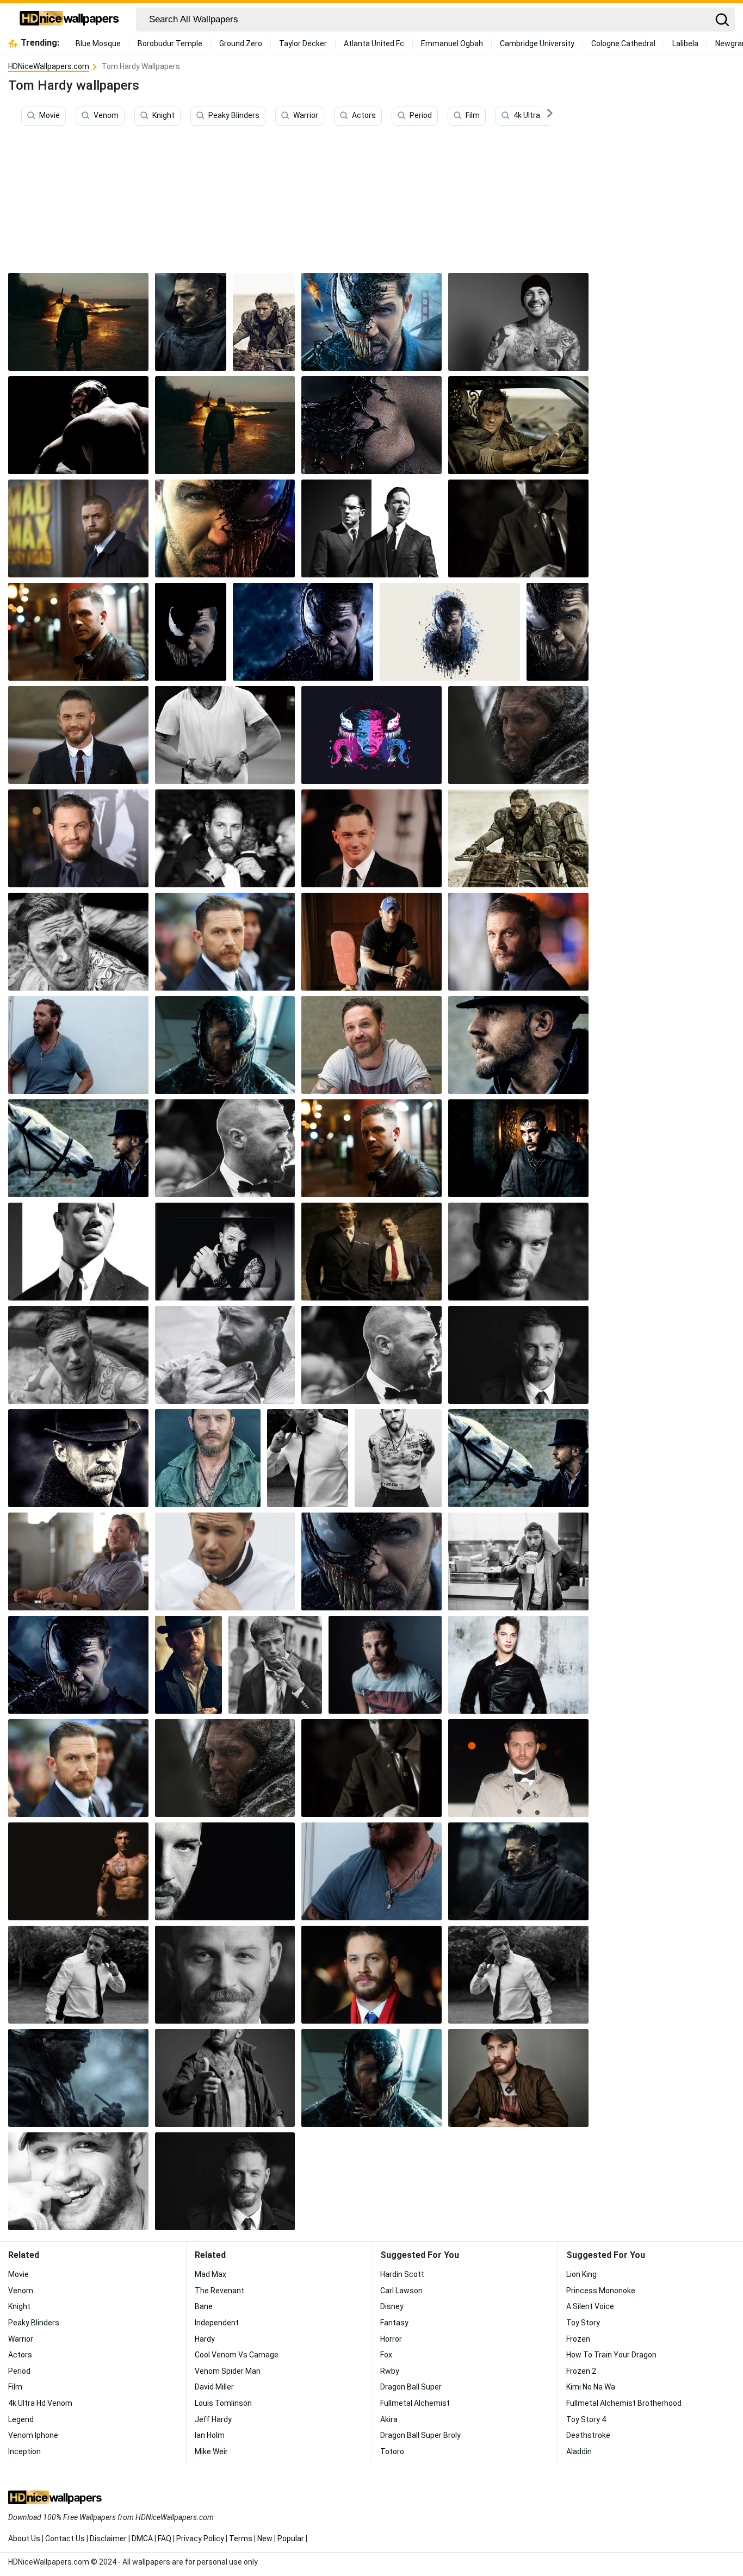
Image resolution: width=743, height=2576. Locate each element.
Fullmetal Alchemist (415, 2403)
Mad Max (210, 2274)
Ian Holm (210, 2435)
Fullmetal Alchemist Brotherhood (624, 2403)
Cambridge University (537, 43)
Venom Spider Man (228, 2371)
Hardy (205, 2339)
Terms (241, 2538)
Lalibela (685, 43)
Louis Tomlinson (223, 2403)
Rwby (390, 2371)
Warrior (306, 116)
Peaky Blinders (234, 116)
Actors (364, 116)
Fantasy (394, 2323)
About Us (24, 2538)
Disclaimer (108, 2538)
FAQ (165, 2538)
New (265, 2538)
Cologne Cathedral (623, 43)
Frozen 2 (581, 2371)
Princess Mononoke (601, 2291)
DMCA (142, 2538)
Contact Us (65, 2538)
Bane (204, 2306)
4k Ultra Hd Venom (546, 116)
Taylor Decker (303, 43)
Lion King (581, 2274)
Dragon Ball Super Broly (420, 2435)
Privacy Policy (200, 2538)
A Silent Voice (590, 2306)
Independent (217, 2323)
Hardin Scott (402, 2274)
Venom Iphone (33, 2435)
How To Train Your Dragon (611, 2355)
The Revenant (219, 2291)
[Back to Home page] (69, 20)
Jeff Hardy (213, 2419)
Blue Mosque (98, 43)
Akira (389, 2419)
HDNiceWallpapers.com (49, 66)
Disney (392, 2306)
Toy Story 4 (586, 2419)
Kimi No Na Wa (591, 2387)
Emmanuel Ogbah (452, 43)
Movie (49, 116)
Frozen (578, 2339)
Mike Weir (211, 2451)
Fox (386, 2355)
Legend (21, 2419)
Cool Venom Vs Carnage (237, 2355)
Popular (291, 2538)
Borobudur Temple (170, 43)
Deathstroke (588, 2435)
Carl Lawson (401, 2291)
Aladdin (579, 2451)
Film (473, 116)
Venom (106, 116)
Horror (391, 2339)
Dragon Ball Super (411, 2387)
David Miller (214, 2387)
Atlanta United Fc (374, 43)
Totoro (392, 2451)
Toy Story (583, 2323)
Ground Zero (241, 43)
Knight (163, 116)
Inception (24, 2451)
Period (421, 116)
